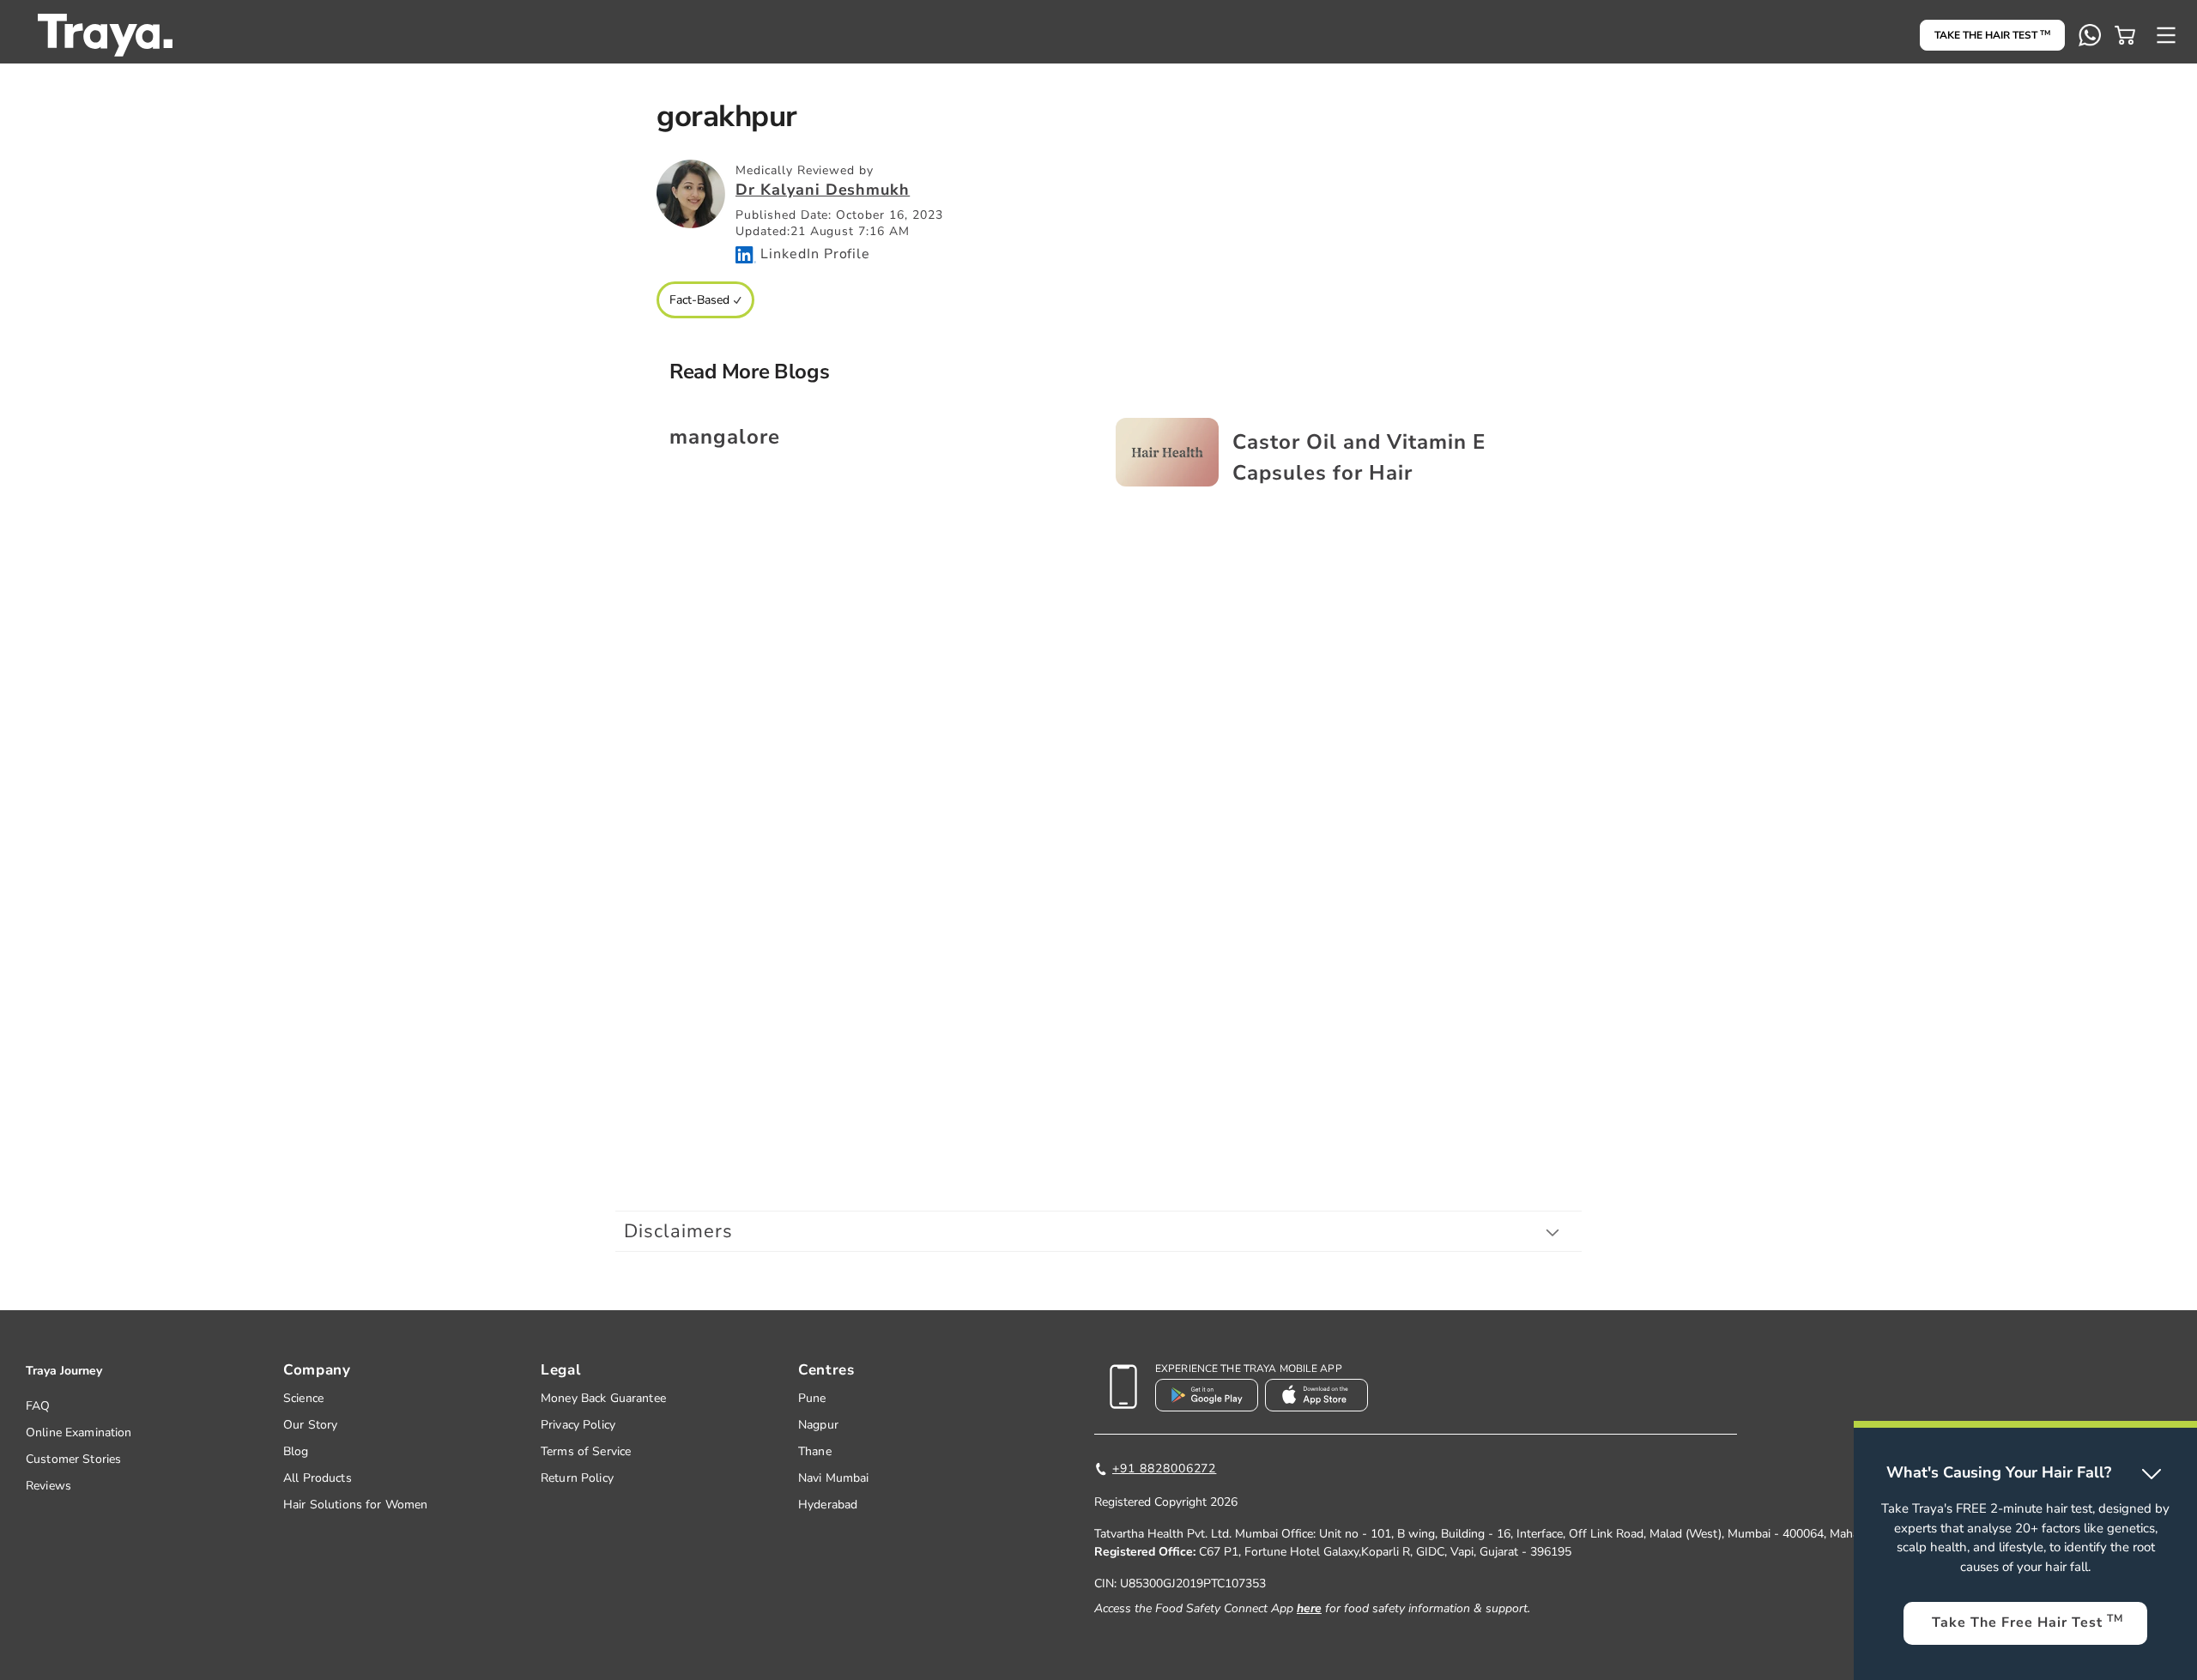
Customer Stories (73, 1459)
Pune (812, 1398)
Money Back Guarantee (603, 1398)
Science (303, 1398)
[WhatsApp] (2090, 35)
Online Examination (79, 1432)
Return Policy (577, 1478)
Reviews (48, 1486)
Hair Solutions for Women (355, 1505)
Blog (296, 1451)
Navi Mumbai (834, 1478)
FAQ (38, 1406)
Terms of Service (586, 1451)
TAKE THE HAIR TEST (1992, 35)
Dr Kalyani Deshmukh (823, 190)
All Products (318, 1478)
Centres (826, 1370)
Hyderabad (828, 1505)
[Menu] (2166, 35)
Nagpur (818, 1425)
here (1309, 1608)
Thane (815, 1451)
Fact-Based (699, 300)
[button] (2125, 35)
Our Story (310, 1425)
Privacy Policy (578, 1425)
